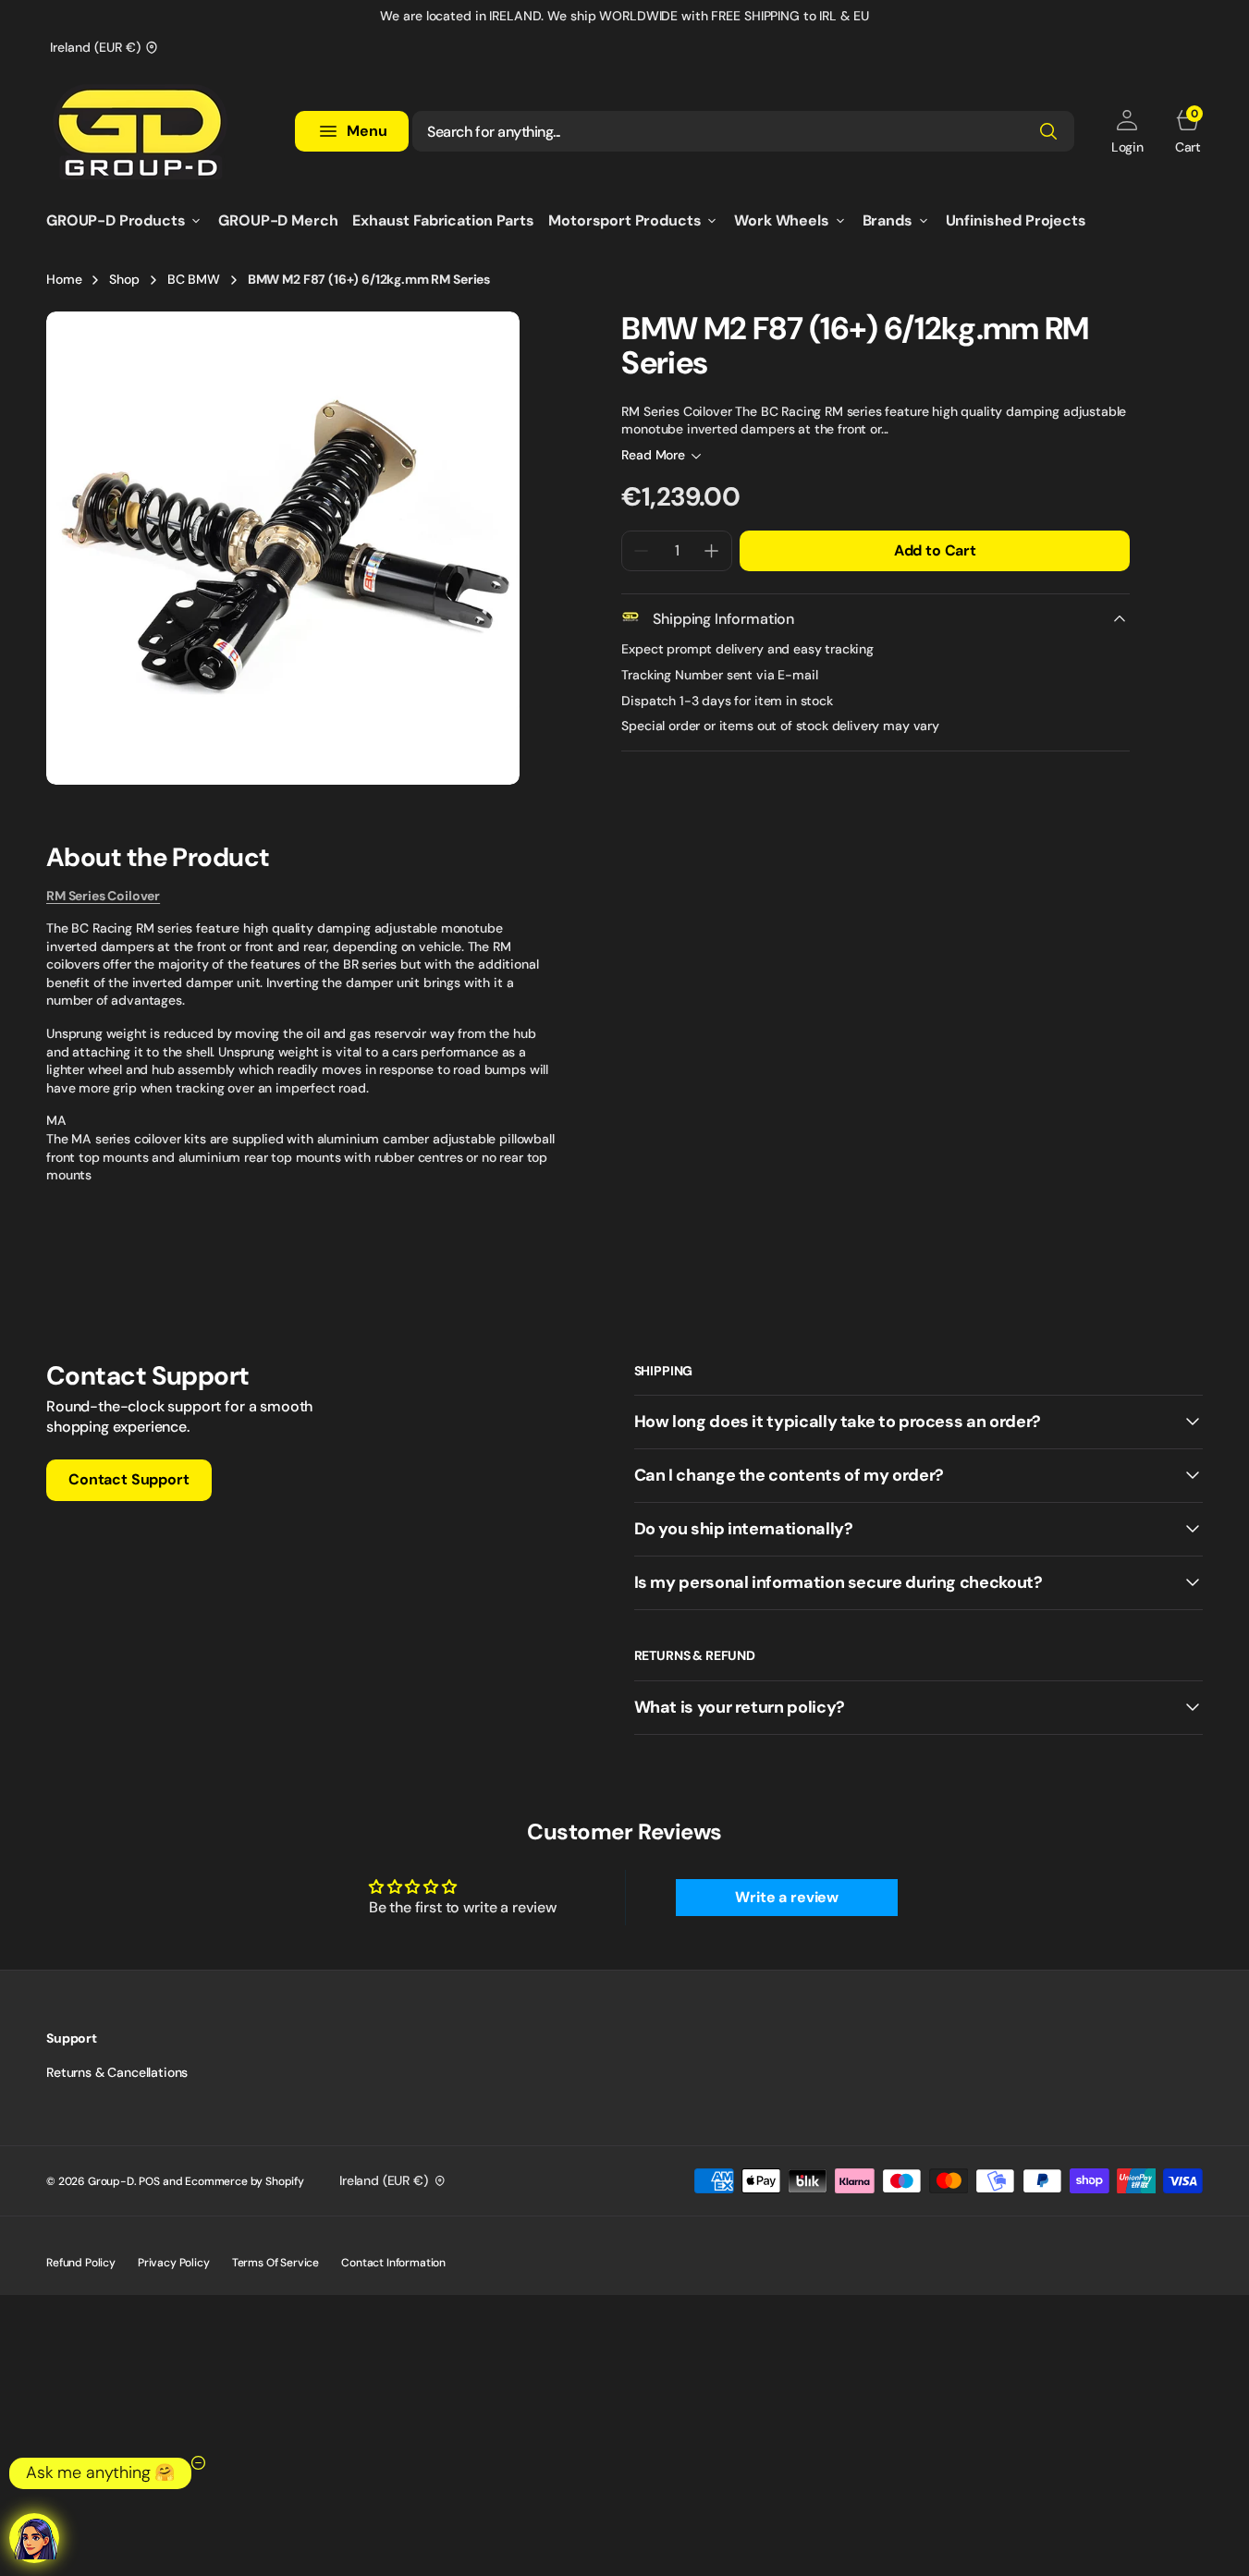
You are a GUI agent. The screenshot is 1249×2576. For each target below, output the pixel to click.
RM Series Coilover (103, 896)
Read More (653, 455)
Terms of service (276, 2263)
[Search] (1048, 131)
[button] (1127, 131)
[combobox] (743, 131)
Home (64, 279)
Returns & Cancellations (117, 2072)
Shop (124, 279)
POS (149, 2181)
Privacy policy (174, 2263)
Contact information (393, 2263)
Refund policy (81, 2263)
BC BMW (194, 279)
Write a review (787, 1897)
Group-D (111, 2181)
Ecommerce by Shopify (245, 2181)
